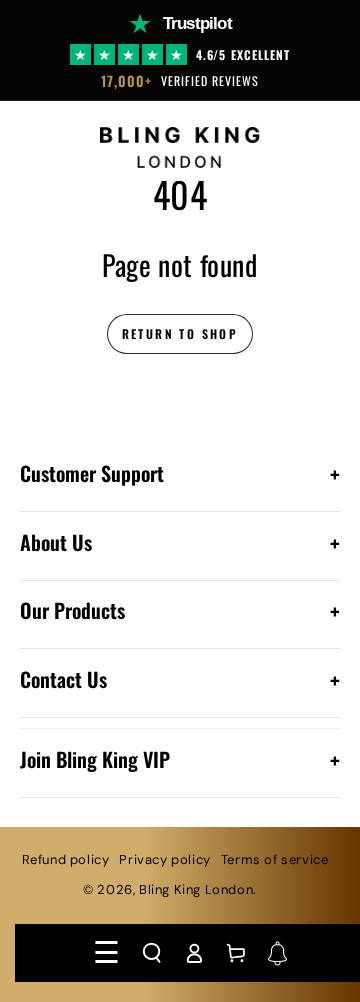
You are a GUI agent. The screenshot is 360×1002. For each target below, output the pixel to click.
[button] (152, 953)
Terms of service (275, 859)
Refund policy (66, 859)
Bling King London (196, 889)
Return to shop (180, 333)
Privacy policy (164, 859)
